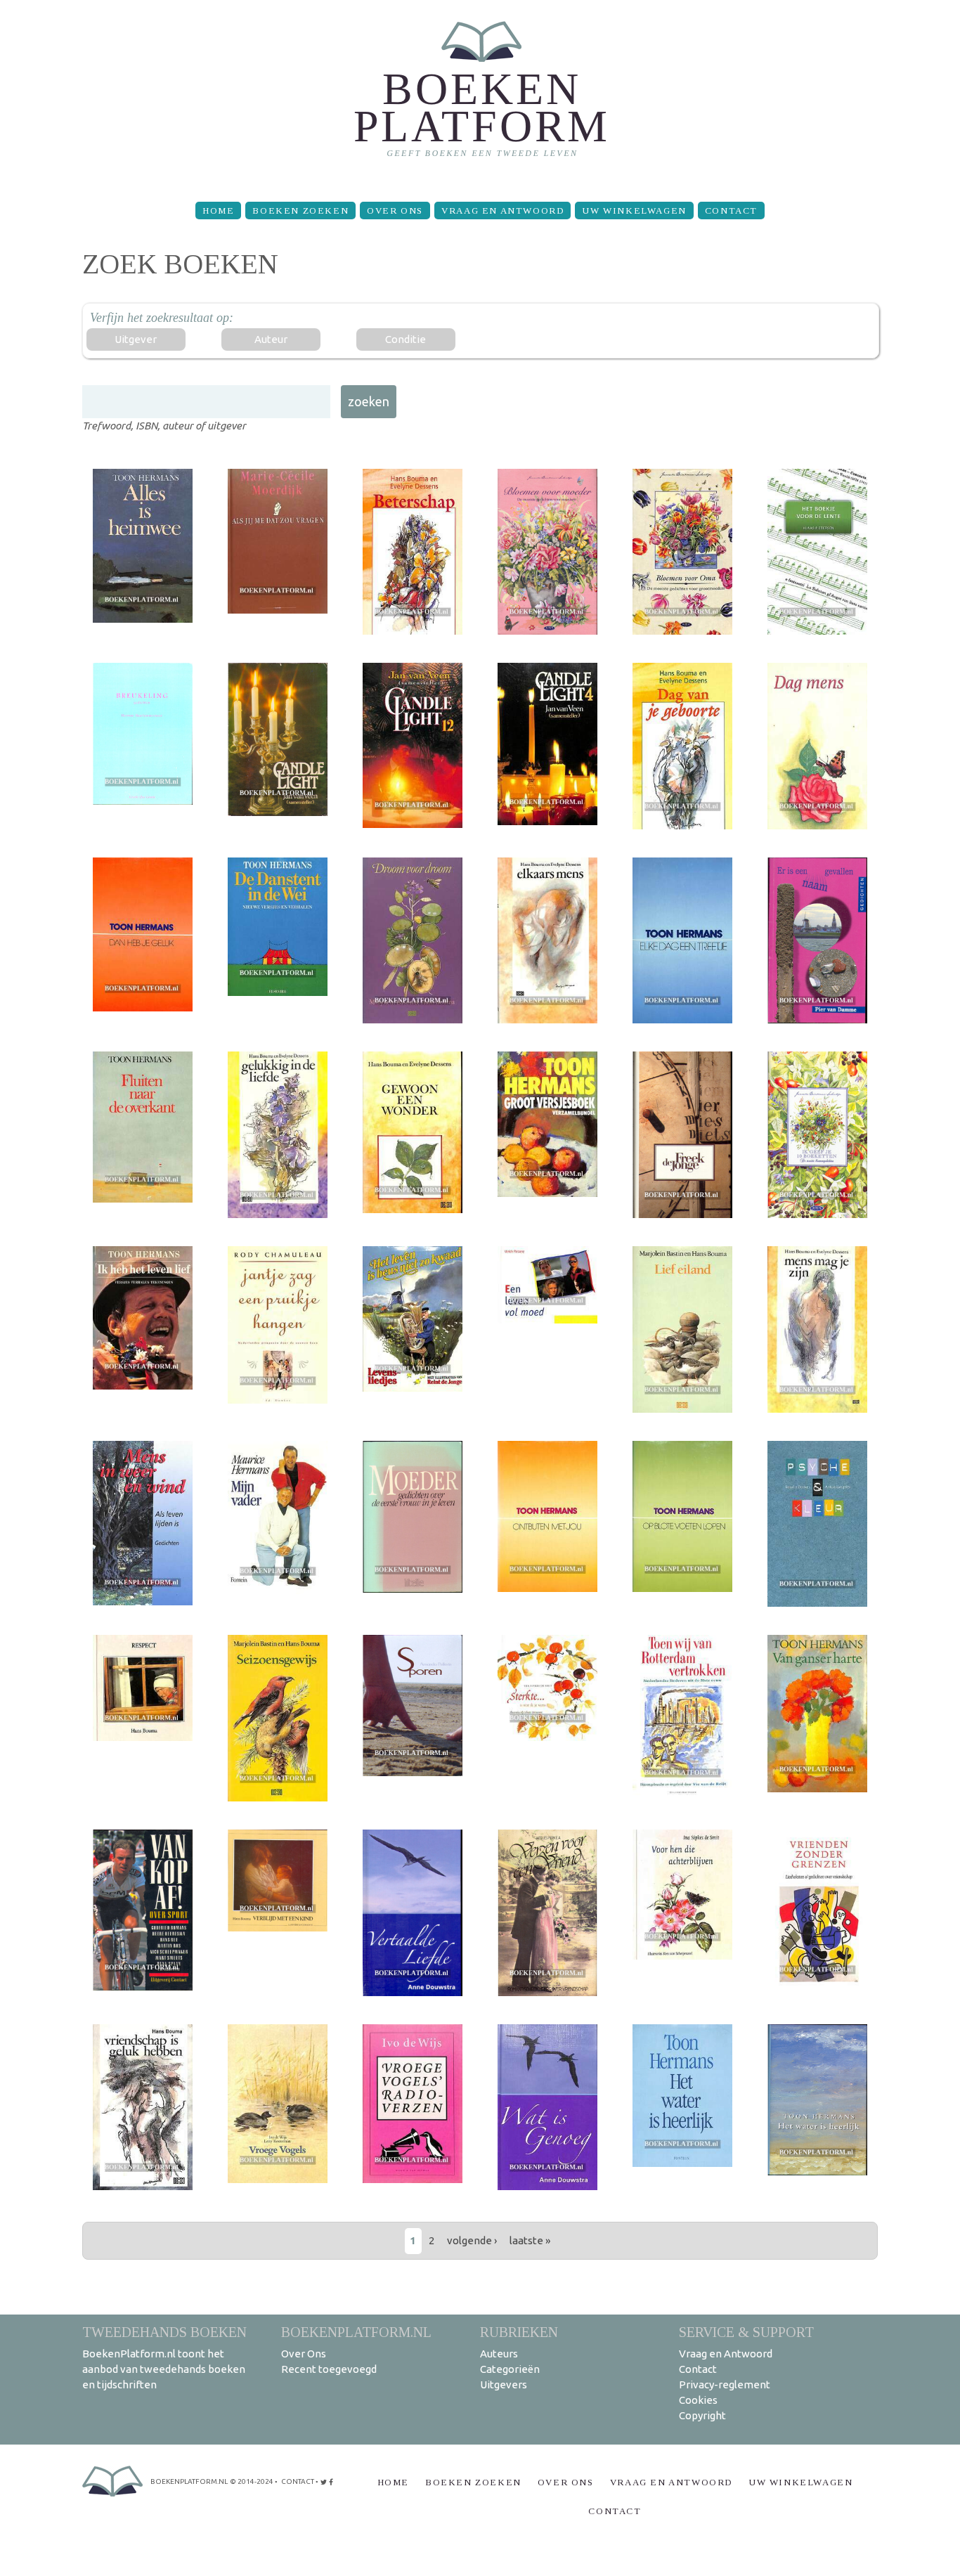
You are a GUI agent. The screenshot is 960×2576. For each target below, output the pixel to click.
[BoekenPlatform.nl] (480, 95)
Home (218, 211)
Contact (731, 211)
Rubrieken (519, 2332)
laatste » (530, 2240)
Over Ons (395, 211)
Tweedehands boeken (164, 2332)
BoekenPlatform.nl (356, 2332)
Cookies (698, 2400)
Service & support (746, 2332)
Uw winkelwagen (634, 211)
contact (298, 2481)
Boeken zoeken (300, 211)
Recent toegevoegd (329, 2369)
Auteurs (499, 2354)
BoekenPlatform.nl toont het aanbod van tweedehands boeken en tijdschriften (164, 2369)
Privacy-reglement (725, 2384)
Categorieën (510, 2369)
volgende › (472, 2240)
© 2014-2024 (252, 2481)
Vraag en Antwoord (502, 211)
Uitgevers (504, 2384)
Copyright (702, 2415)
